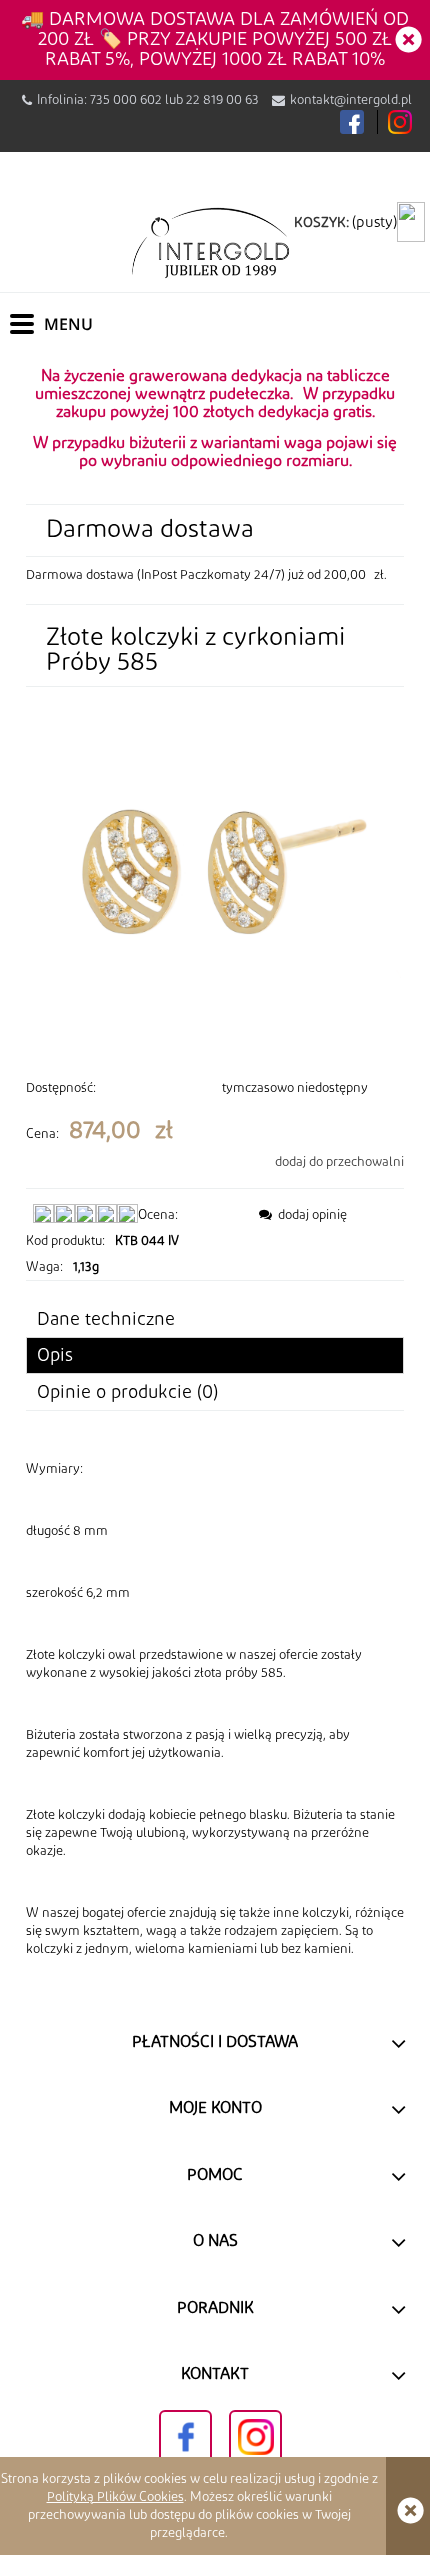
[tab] (215, 1355)
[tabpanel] (215, 1709)
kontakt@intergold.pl (351, 100)
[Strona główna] (215, 242)
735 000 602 (126, 100)
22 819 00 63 (222, 100)
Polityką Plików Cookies (115, 2497)
